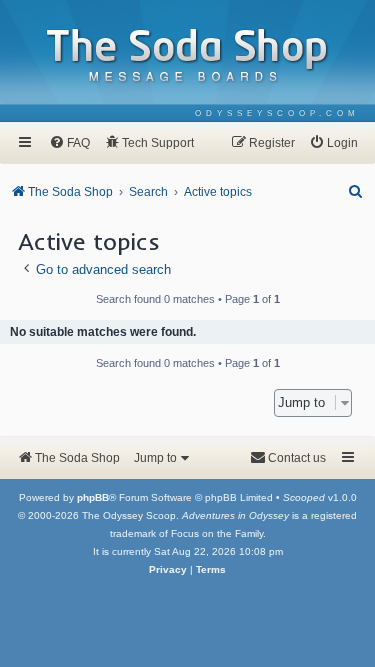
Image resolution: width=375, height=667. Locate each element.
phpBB (93, 497)
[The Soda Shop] (188, 56)
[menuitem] (277, 113)
